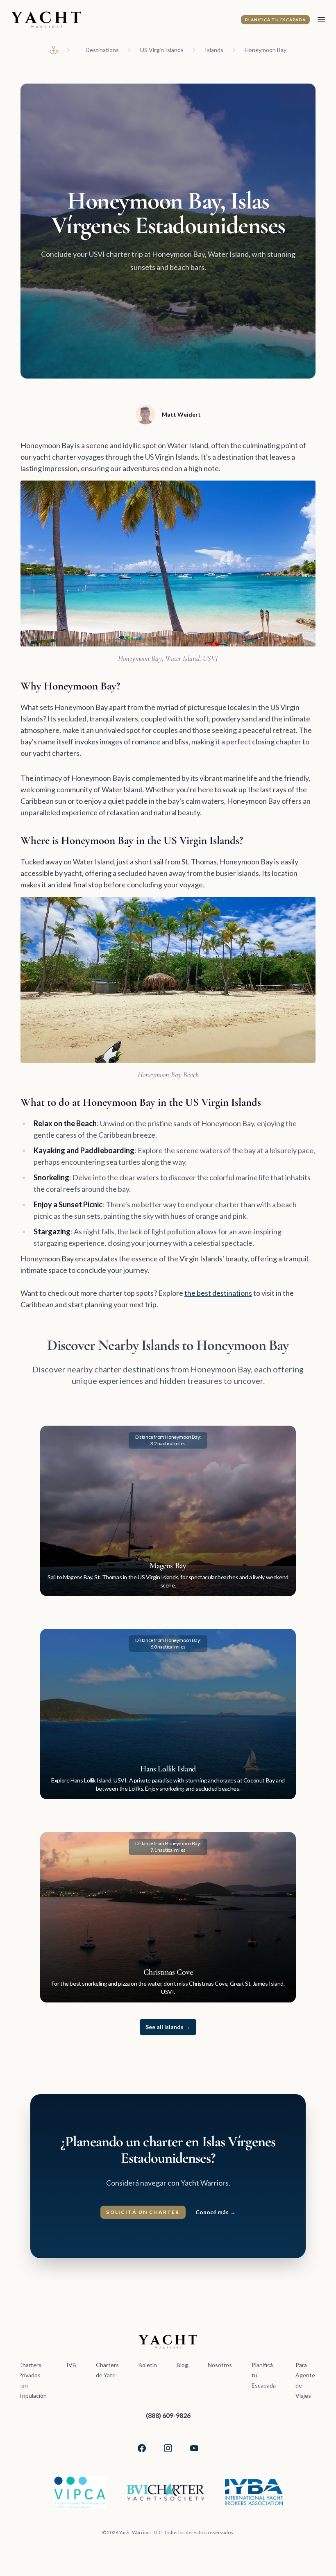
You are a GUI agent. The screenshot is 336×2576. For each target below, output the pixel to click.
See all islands (168, 2027)
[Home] (54, 50)
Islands (214, 50)
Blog (182, 2365)
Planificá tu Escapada (275, 20)
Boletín (148, 2365)
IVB (71, 2365)
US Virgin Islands (162, 50)
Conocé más (216, 2212)
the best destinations (218, 1293)
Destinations (102, 50)
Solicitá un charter (143, 2212)
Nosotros (220, 2365)
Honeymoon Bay (266, 50)
